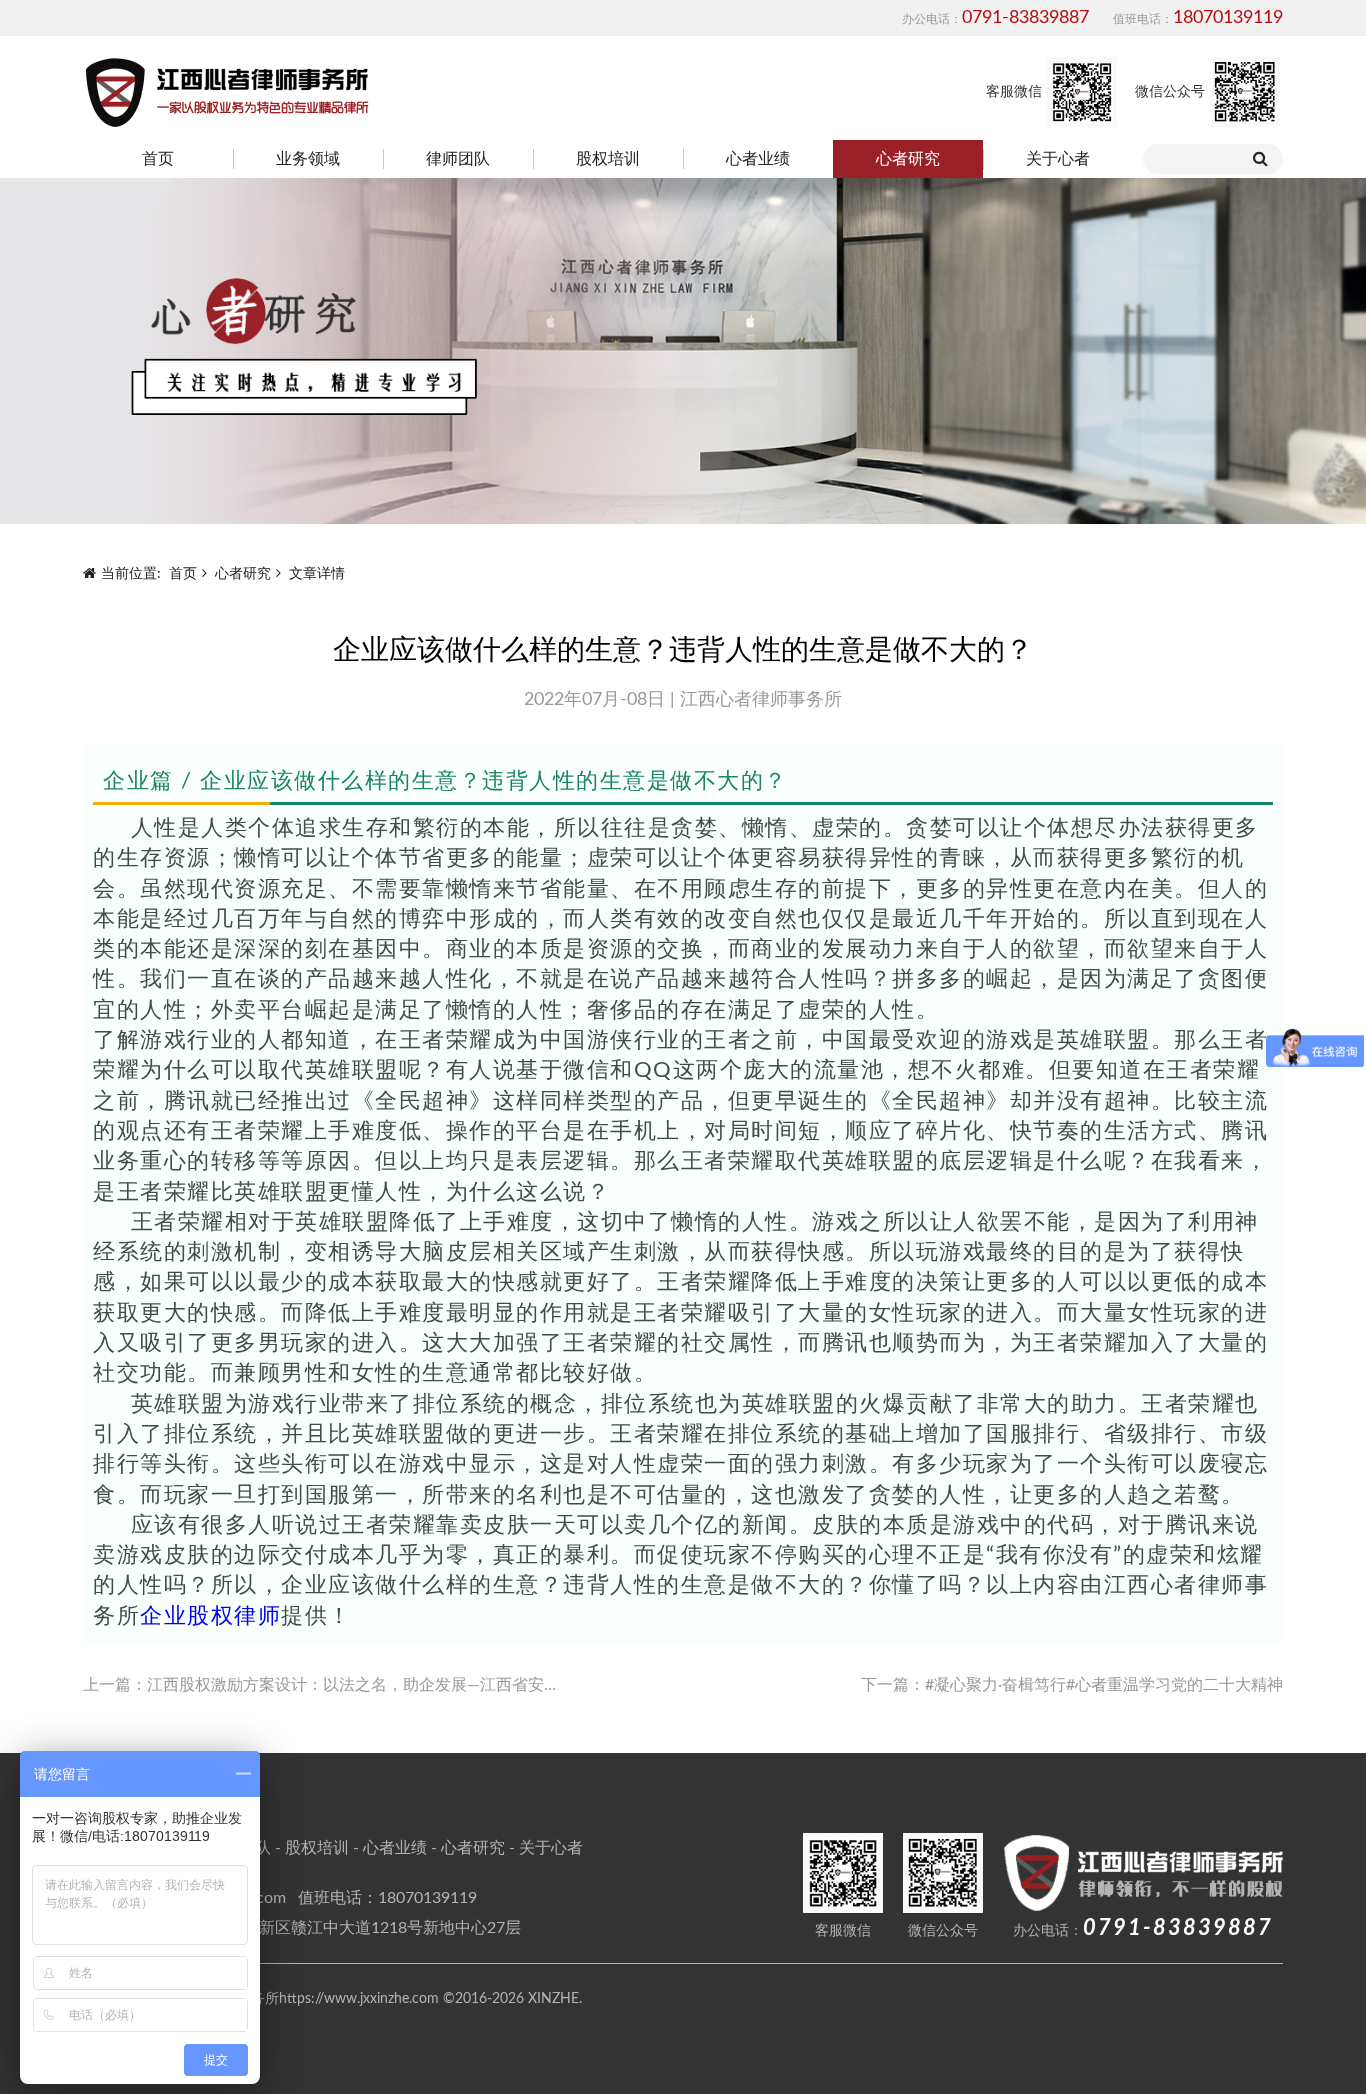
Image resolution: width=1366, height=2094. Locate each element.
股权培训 (608, 159)
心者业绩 (758, 159)
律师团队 (458, 159)
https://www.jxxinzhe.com (359, 1999)
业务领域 (308, 159)
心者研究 (908, 159)
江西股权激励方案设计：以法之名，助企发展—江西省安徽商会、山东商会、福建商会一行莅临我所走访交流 (529, 1685)
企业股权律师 (210, 1616)
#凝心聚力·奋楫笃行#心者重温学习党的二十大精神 (1104, 1685)
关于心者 (1058, 159)
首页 (158, 159)
